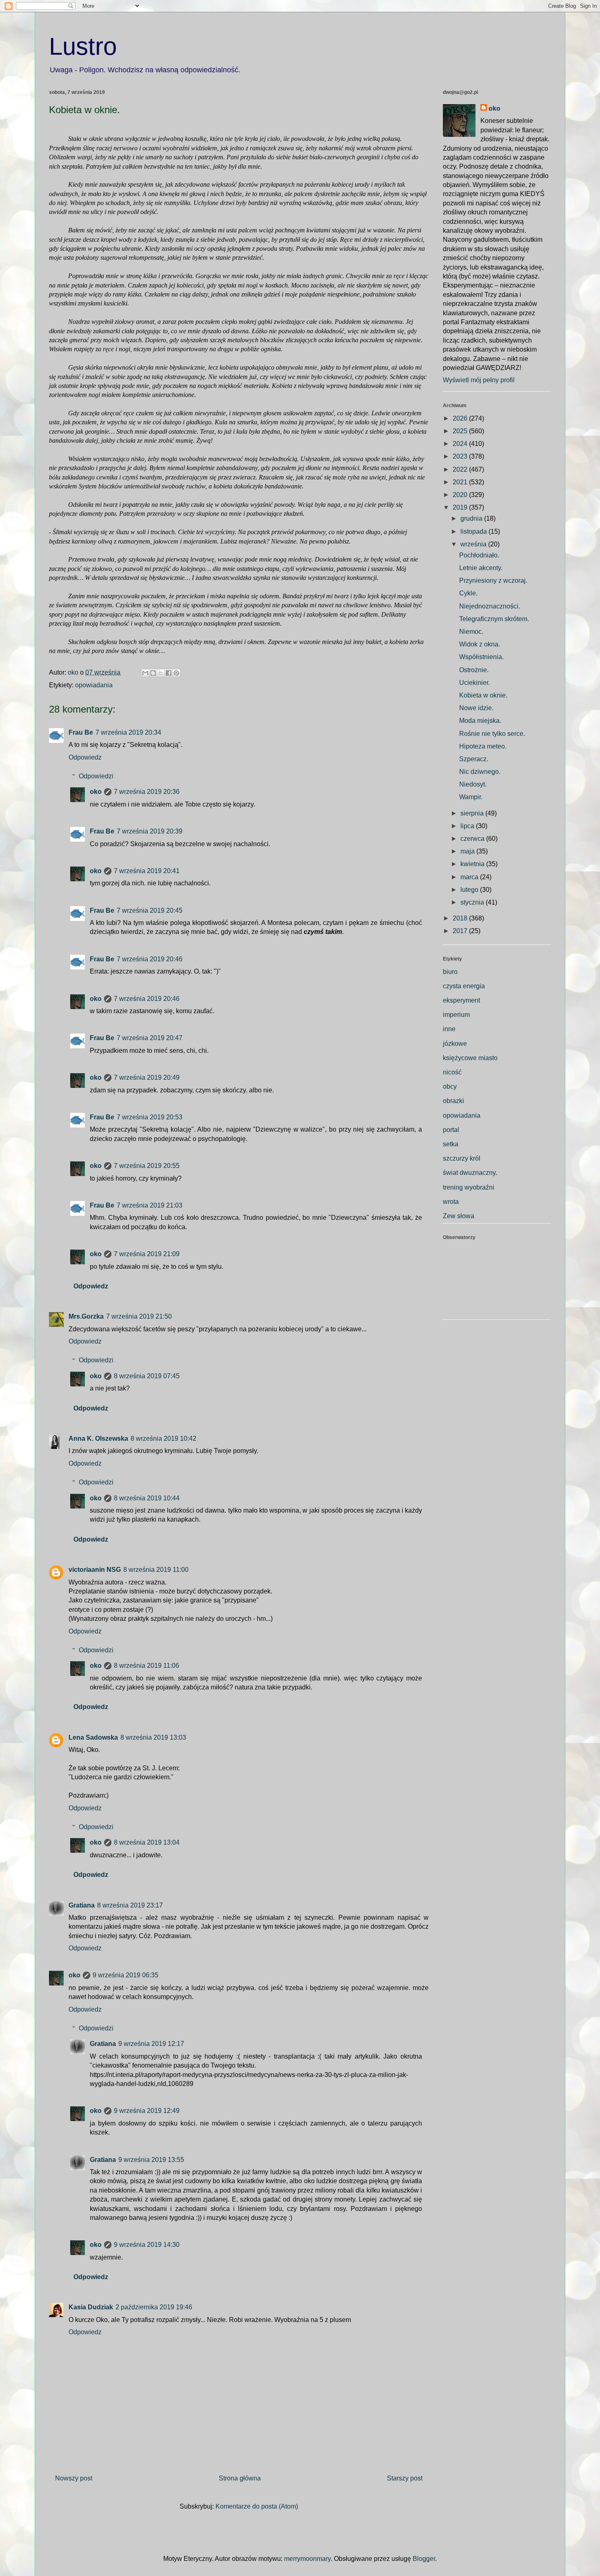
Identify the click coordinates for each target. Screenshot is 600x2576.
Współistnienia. (481, 657)
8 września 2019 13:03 (153, 1737)
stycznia (473, 902)
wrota (451, 1202)
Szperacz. (474, 759)
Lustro (83, 46)
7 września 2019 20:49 (147, 1077)
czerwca (473, 839)
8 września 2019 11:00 (156, 1570)
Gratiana (82, 1905)
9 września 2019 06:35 (126, 1975)
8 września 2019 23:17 (130, 1905)
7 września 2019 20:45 (150, 910)
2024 (461, 444)
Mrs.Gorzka (86, 1316)
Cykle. (468, 593)
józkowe (455, 1044)
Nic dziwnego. (480, 772)
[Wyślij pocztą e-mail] (145, 673)
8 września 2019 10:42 (163, 1438)
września (474, 544)
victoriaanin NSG (95, 1570)
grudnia (472, 518)
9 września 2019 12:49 (147, 2111)
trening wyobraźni (469, 1187)
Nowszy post (74, 2478)
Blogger (424, 2559)
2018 (461, 918)
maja (468, 851)
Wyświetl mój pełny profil (479, 380)
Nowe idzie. (476, 708)
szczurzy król (462, 1158)
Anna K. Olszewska (98, 1438)
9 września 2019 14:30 (147, 2245)
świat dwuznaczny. (470, 1173)
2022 (461, 469)
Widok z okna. (480, 644)
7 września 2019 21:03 (150, 1205)
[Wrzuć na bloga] (153, 673)
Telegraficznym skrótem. (494, 619)
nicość (452, 1072)
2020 (461, 495)
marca (470, 877)
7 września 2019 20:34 (128, 732)
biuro (450, 972)
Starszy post (405, 2478)
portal (451, 1130)
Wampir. (471, 797)
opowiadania (94, 685)
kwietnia (473, 864)
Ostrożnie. (474, 670)
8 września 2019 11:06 (147, 1666)
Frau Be (81, 732)
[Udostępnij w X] (161, 673)
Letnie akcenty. (481, 568)
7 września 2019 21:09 (147, 1254)
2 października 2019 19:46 (154, 2307)
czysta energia (464, 986)
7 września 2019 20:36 (147, 792)
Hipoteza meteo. (483, 746)
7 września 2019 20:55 (147, 1166)
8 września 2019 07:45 (147, 1376)
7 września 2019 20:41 (147, 871)
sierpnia (473, 813)
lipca (468, 826)
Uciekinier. (474, 683)
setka (451, 1144)
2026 (461, 418)
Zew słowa (459, 1216)
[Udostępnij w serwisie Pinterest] (176, 673)
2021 (461, 482)
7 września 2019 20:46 (150, 959)
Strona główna (240, 2478)
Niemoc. (471, 632)
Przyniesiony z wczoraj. (493, 580)
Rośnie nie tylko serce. (492, 734)
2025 (461, 431)
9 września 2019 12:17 (151, 2044)
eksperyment (461, 1000)
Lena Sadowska (93, 1737)
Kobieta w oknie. (483, 695)
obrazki (453, 1101)
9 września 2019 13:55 (151, 2160)
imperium (456, 1015)
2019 (461, 507)
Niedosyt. (473, 784)
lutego (470, 890)
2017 (461, 931)
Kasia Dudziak (91, 2307)
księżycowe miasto (470, 1058)
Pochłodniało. (479, 555)
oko (96, 792)
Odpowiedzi (96, 776)
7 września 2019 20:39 (150, 831)
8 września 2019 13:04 (147, 1842)
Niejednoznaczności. (490, 606)
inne (449, 1029)
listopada (474, 531)
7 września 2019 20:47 (150, 1038)
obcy (450, 1086)
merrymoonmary (307, 2559)
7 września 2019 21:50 (139, 1316)
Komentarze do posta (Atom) (257, 2506)
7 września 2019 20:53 (150, 1117)
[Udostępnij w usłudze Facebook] (169, 673)
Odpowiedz (85, 757)
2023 (461, 456)
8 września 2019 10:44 (147, 1498)
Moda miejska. (480, 721)
